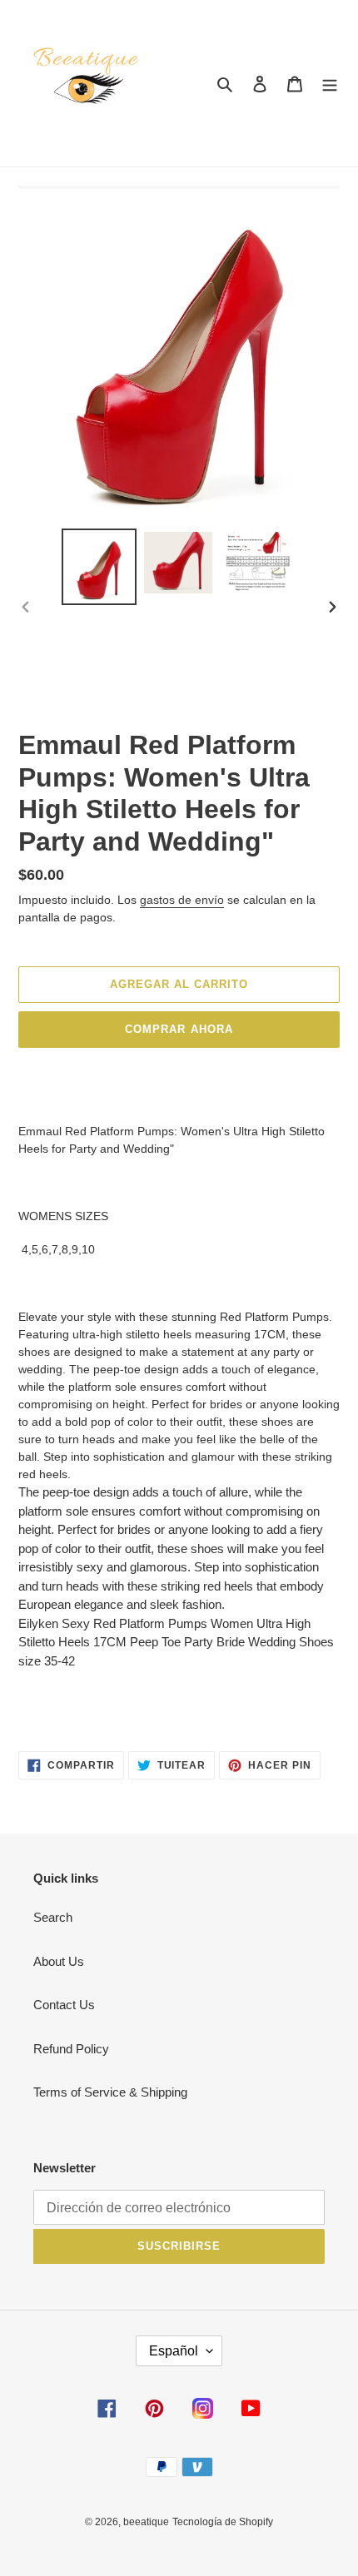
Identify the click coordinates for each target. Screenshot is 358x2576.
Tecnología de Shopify (223, 2522)
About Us (59, 1961)
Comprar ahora (179, 1029)
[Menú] (330, 84)
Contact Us (64, 2005)
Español (174, 2351)
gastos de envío (182, 900)
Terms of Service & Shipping (110, 2092)
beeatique (146, 2522)
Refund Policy (71, 2049)
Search (53, 1917)
